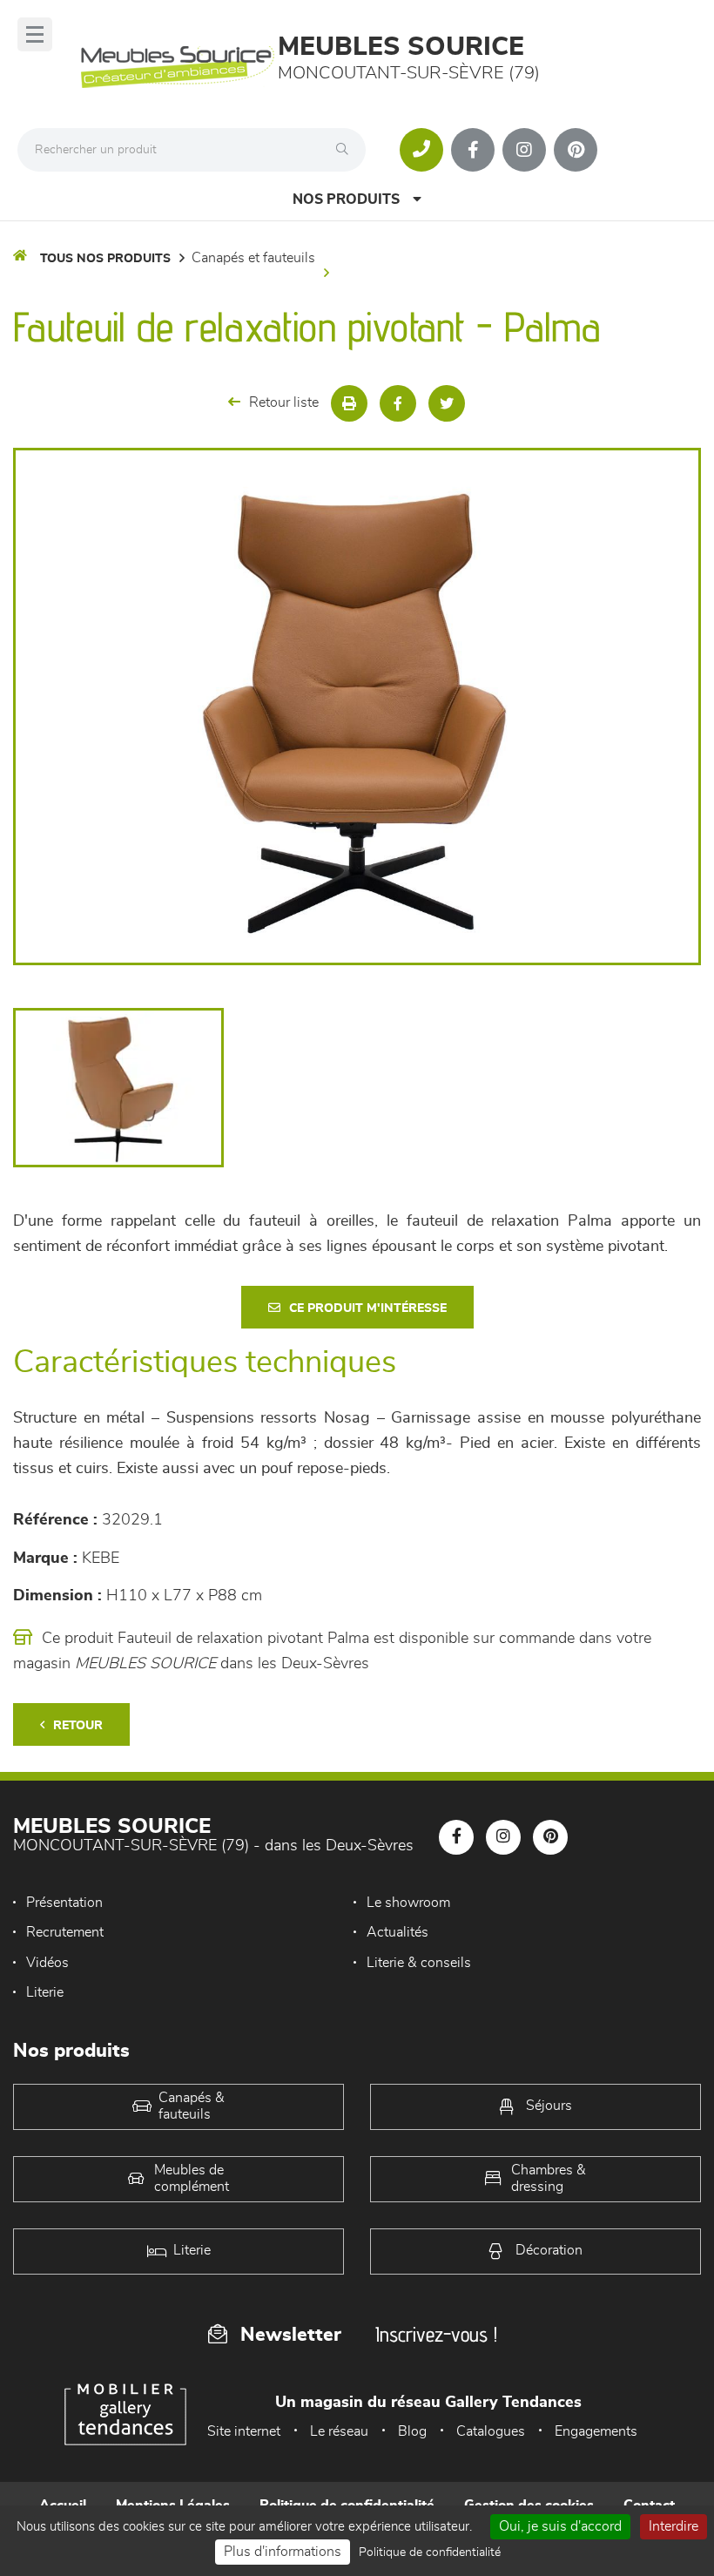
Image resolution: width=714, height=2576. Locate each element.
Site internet (244, 2431)
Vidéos (47, 1963)
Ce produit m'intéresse (368, 1308)
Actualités (397, 1932)
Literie (45, 1992)
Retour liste (284, 402)
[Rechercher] (347, 150)
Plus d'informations (283, 2552)
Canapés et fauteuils (253, 258)
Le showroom (408, 1903)
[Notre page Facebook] (473, 150)
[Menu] (35, 34)
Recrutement (65, 1932)
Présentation (64, 1903)
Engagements (596, 2431)
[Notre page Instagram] (524, 150)
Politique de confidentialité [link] (430, 2552)
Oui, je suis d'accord (560, 2526)
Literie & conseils (419, 1963)
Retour (78, 1726)
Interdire (674, 2526)
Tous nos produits (105, 259)
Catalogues (491, 2431)
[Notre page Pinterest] (576, 150)
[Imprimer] (349, 403)
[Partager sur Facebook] (398, 403)
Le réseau (339, 2431)
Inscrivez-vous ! (436, 2334)
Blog (412, 2431)
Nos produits (346, 199)
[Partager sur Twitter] (447, 403)
